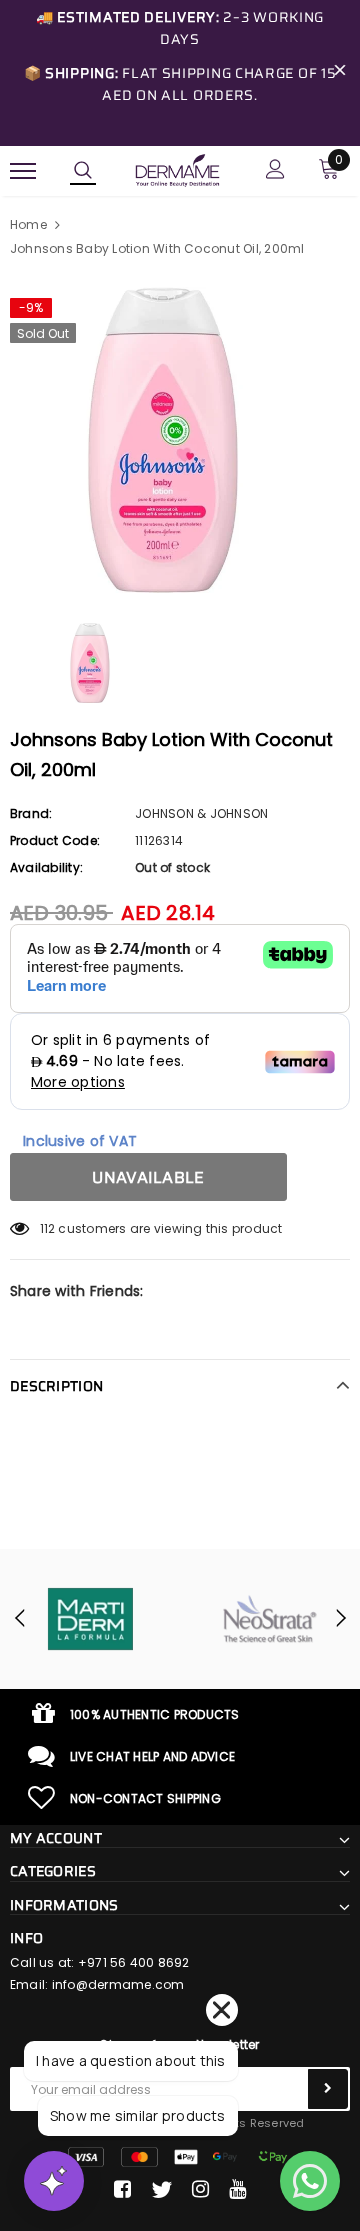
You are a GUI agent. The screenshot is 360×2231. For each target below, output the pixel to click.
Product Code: (55, 840)
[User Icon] (275, 171)
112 (48, 1228)
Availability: (46, 867)
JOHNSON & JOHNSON (201, 813)
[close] (340, 73)
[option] (180, 440)
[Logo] (177, 169)
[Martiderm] (90, 1619)
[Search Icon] (83, 171)
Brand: (31, 813)
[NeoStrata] (270, 1619)
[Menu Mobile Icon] (23, 171)
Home (28, 224)
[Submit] (328, 2089)
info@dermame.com (118, 1984)
